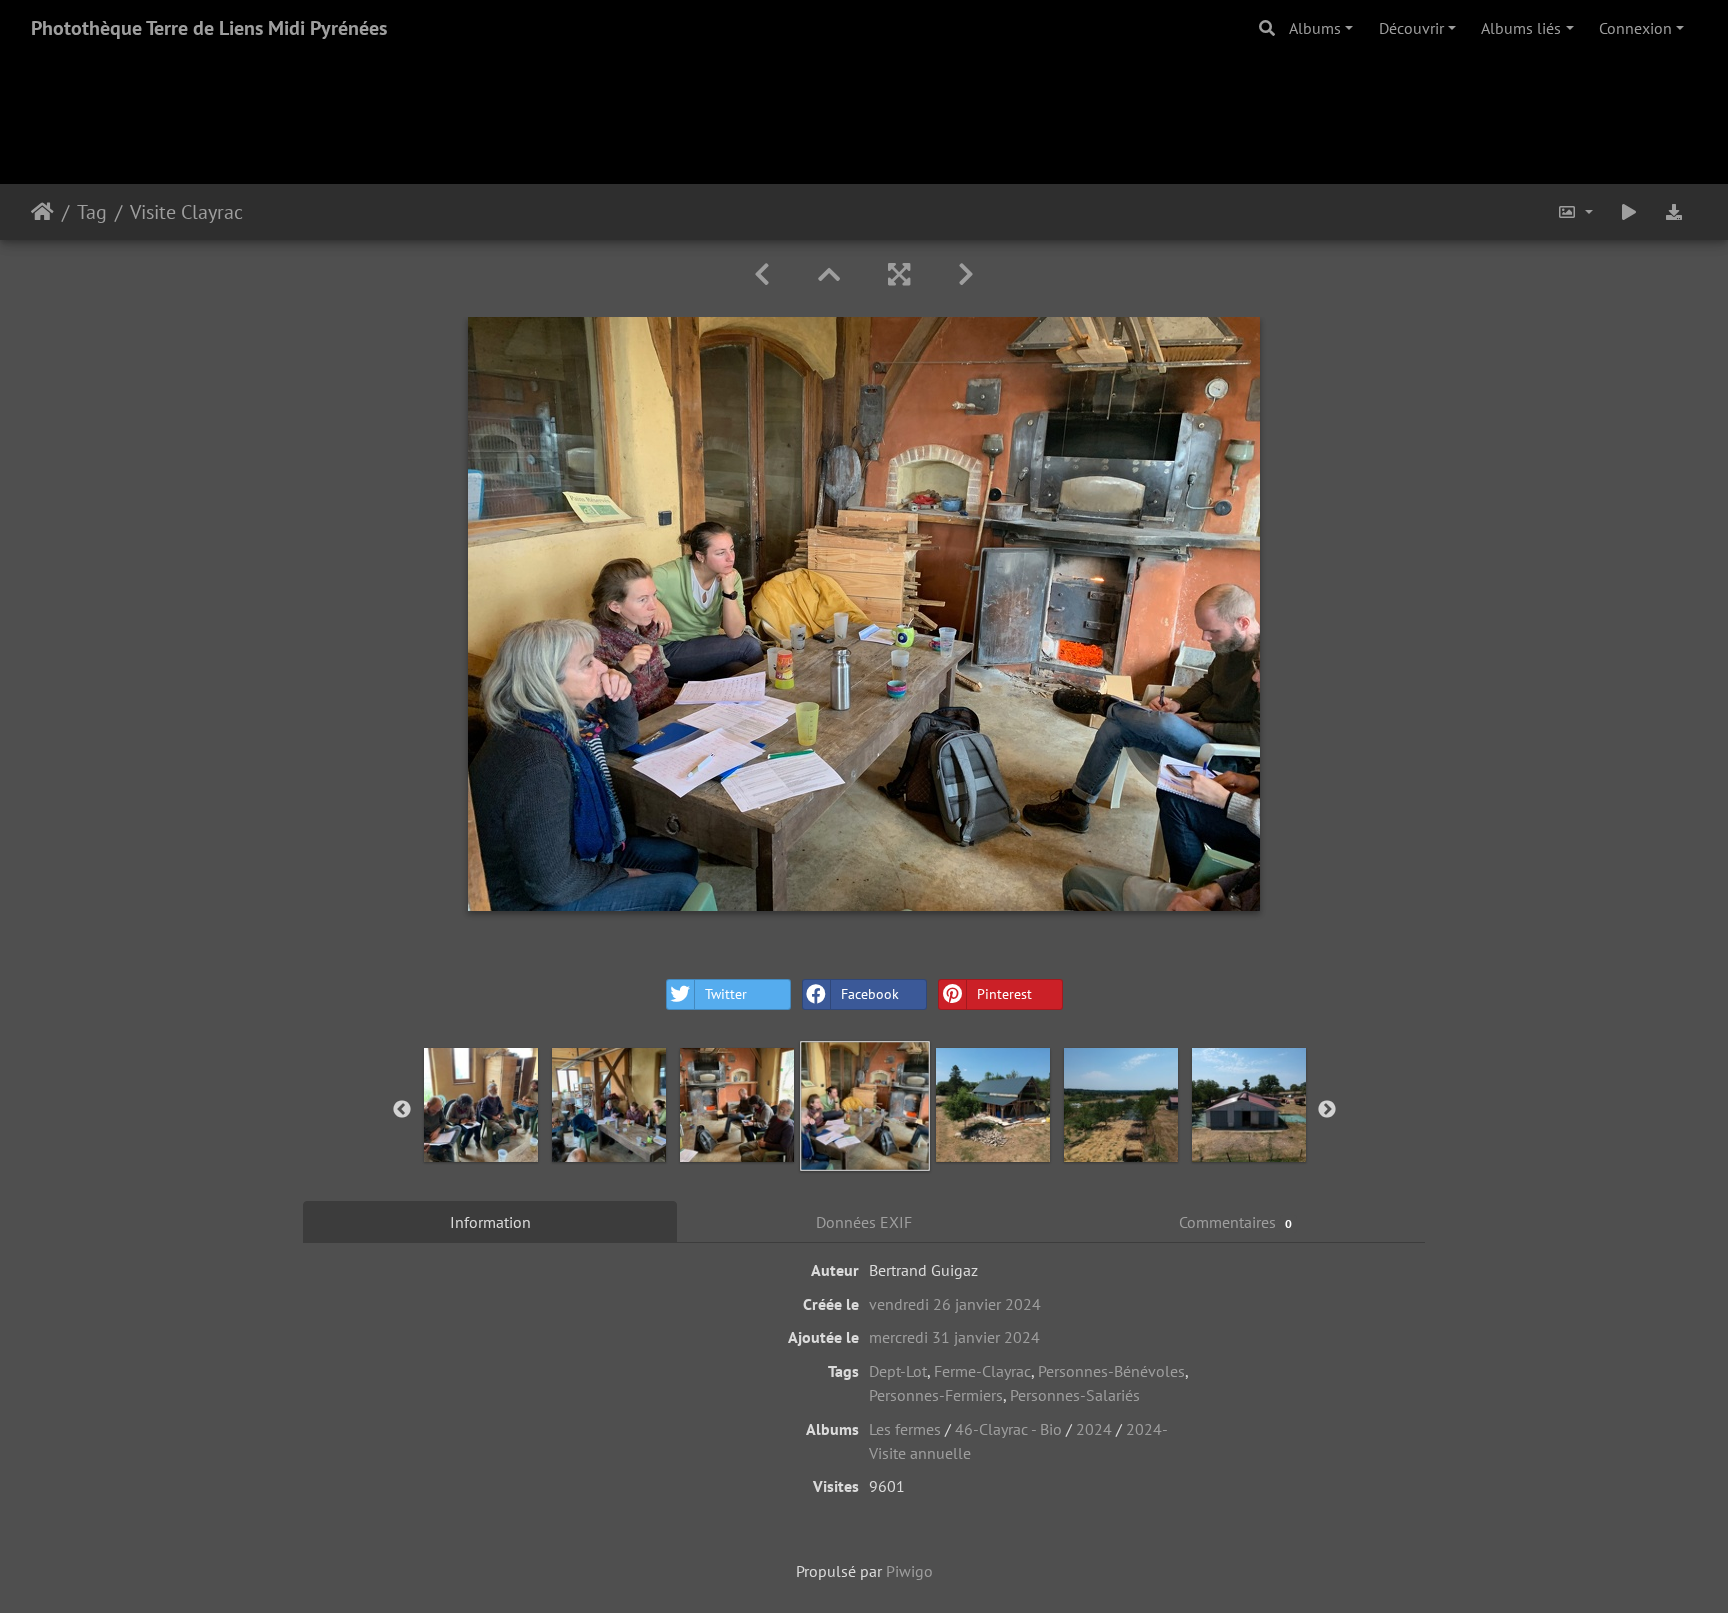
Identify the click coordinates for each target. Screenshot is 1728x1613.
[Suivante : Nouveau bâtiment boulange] (966, 274)
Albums (1315, 28)
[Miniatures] (829, 274)
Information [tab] (490, 1222)
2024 (1094, 1429)
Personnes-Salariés (1075, 1395)
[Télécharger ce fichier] (1674, 212)
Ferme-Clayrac (982, 1371)
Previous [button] (402, 1110)
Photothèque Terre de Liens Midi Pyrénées (209, 28)
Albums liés (1521, 28)
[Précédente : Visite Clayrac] (762, 274)
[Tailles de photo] (1575, 212)
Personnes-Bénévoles (1111, 1371)
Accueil (42, 212)
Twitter (726, 994)
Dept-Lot (898, 1371)
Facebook (870, 994)
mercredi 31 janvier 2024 (954, 1337)
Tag (92, 212)
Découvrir (1411, 28)
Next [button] (1327, 1110)
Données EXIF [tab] (864, 1222)
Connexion (1635, 28)
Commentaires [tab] (1235, 1222)
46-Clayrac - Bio (1008, 1429)
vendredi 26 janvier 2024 (955, 1304)
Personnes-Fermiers (936, 1395)
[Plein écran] (899, 274)
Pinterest (1004, 994)
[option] (481, 1105)
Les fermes (905, 1429)
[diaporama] (1629, 212)
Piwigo (909, 1571)
